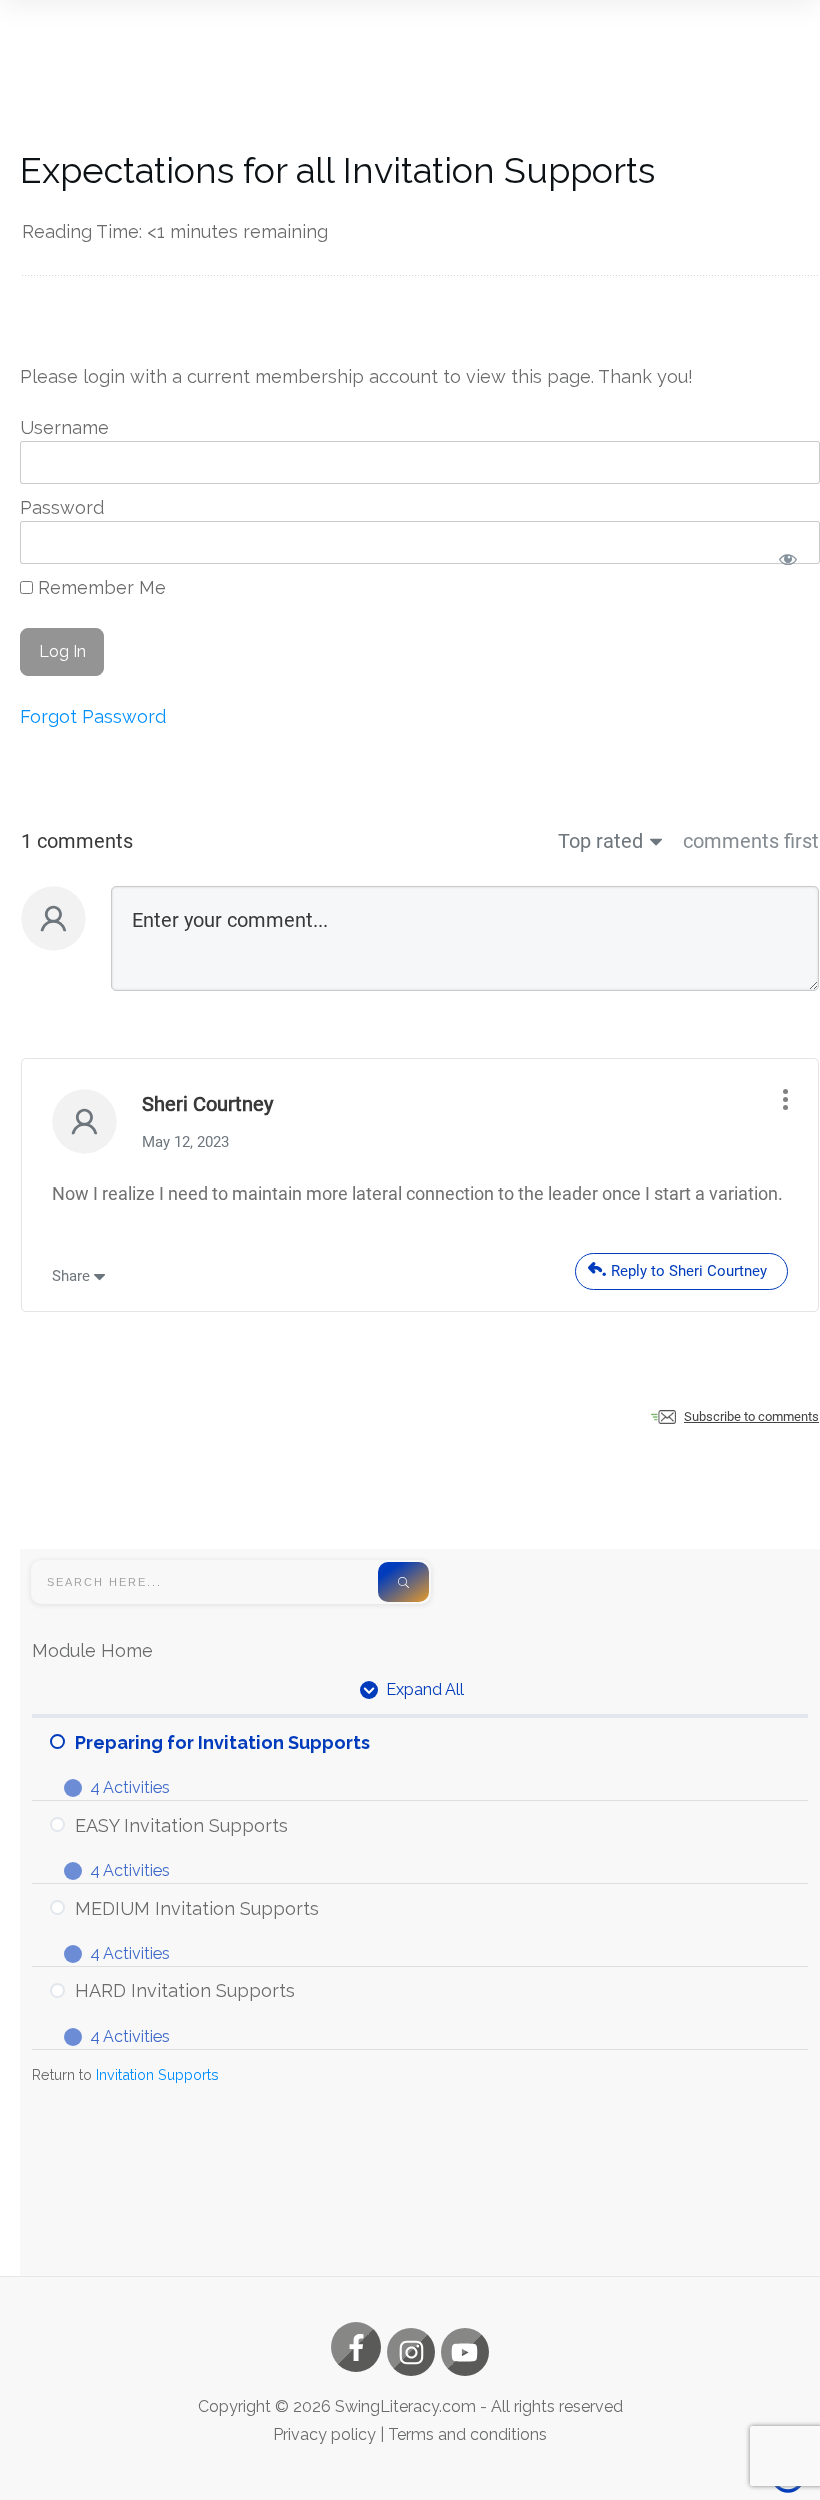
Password (62, 507)
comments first (751, 841)
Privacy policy (324, 2434)
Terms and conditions (467, 2434)
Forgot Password (93, 716)
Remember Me (99, 587)
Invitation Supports (157, 2074)
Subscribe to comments (751, 1416)
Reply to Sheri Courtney (689, 1271)
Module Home (92, 1650)
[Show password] (787, 558)
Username (64, 427)
